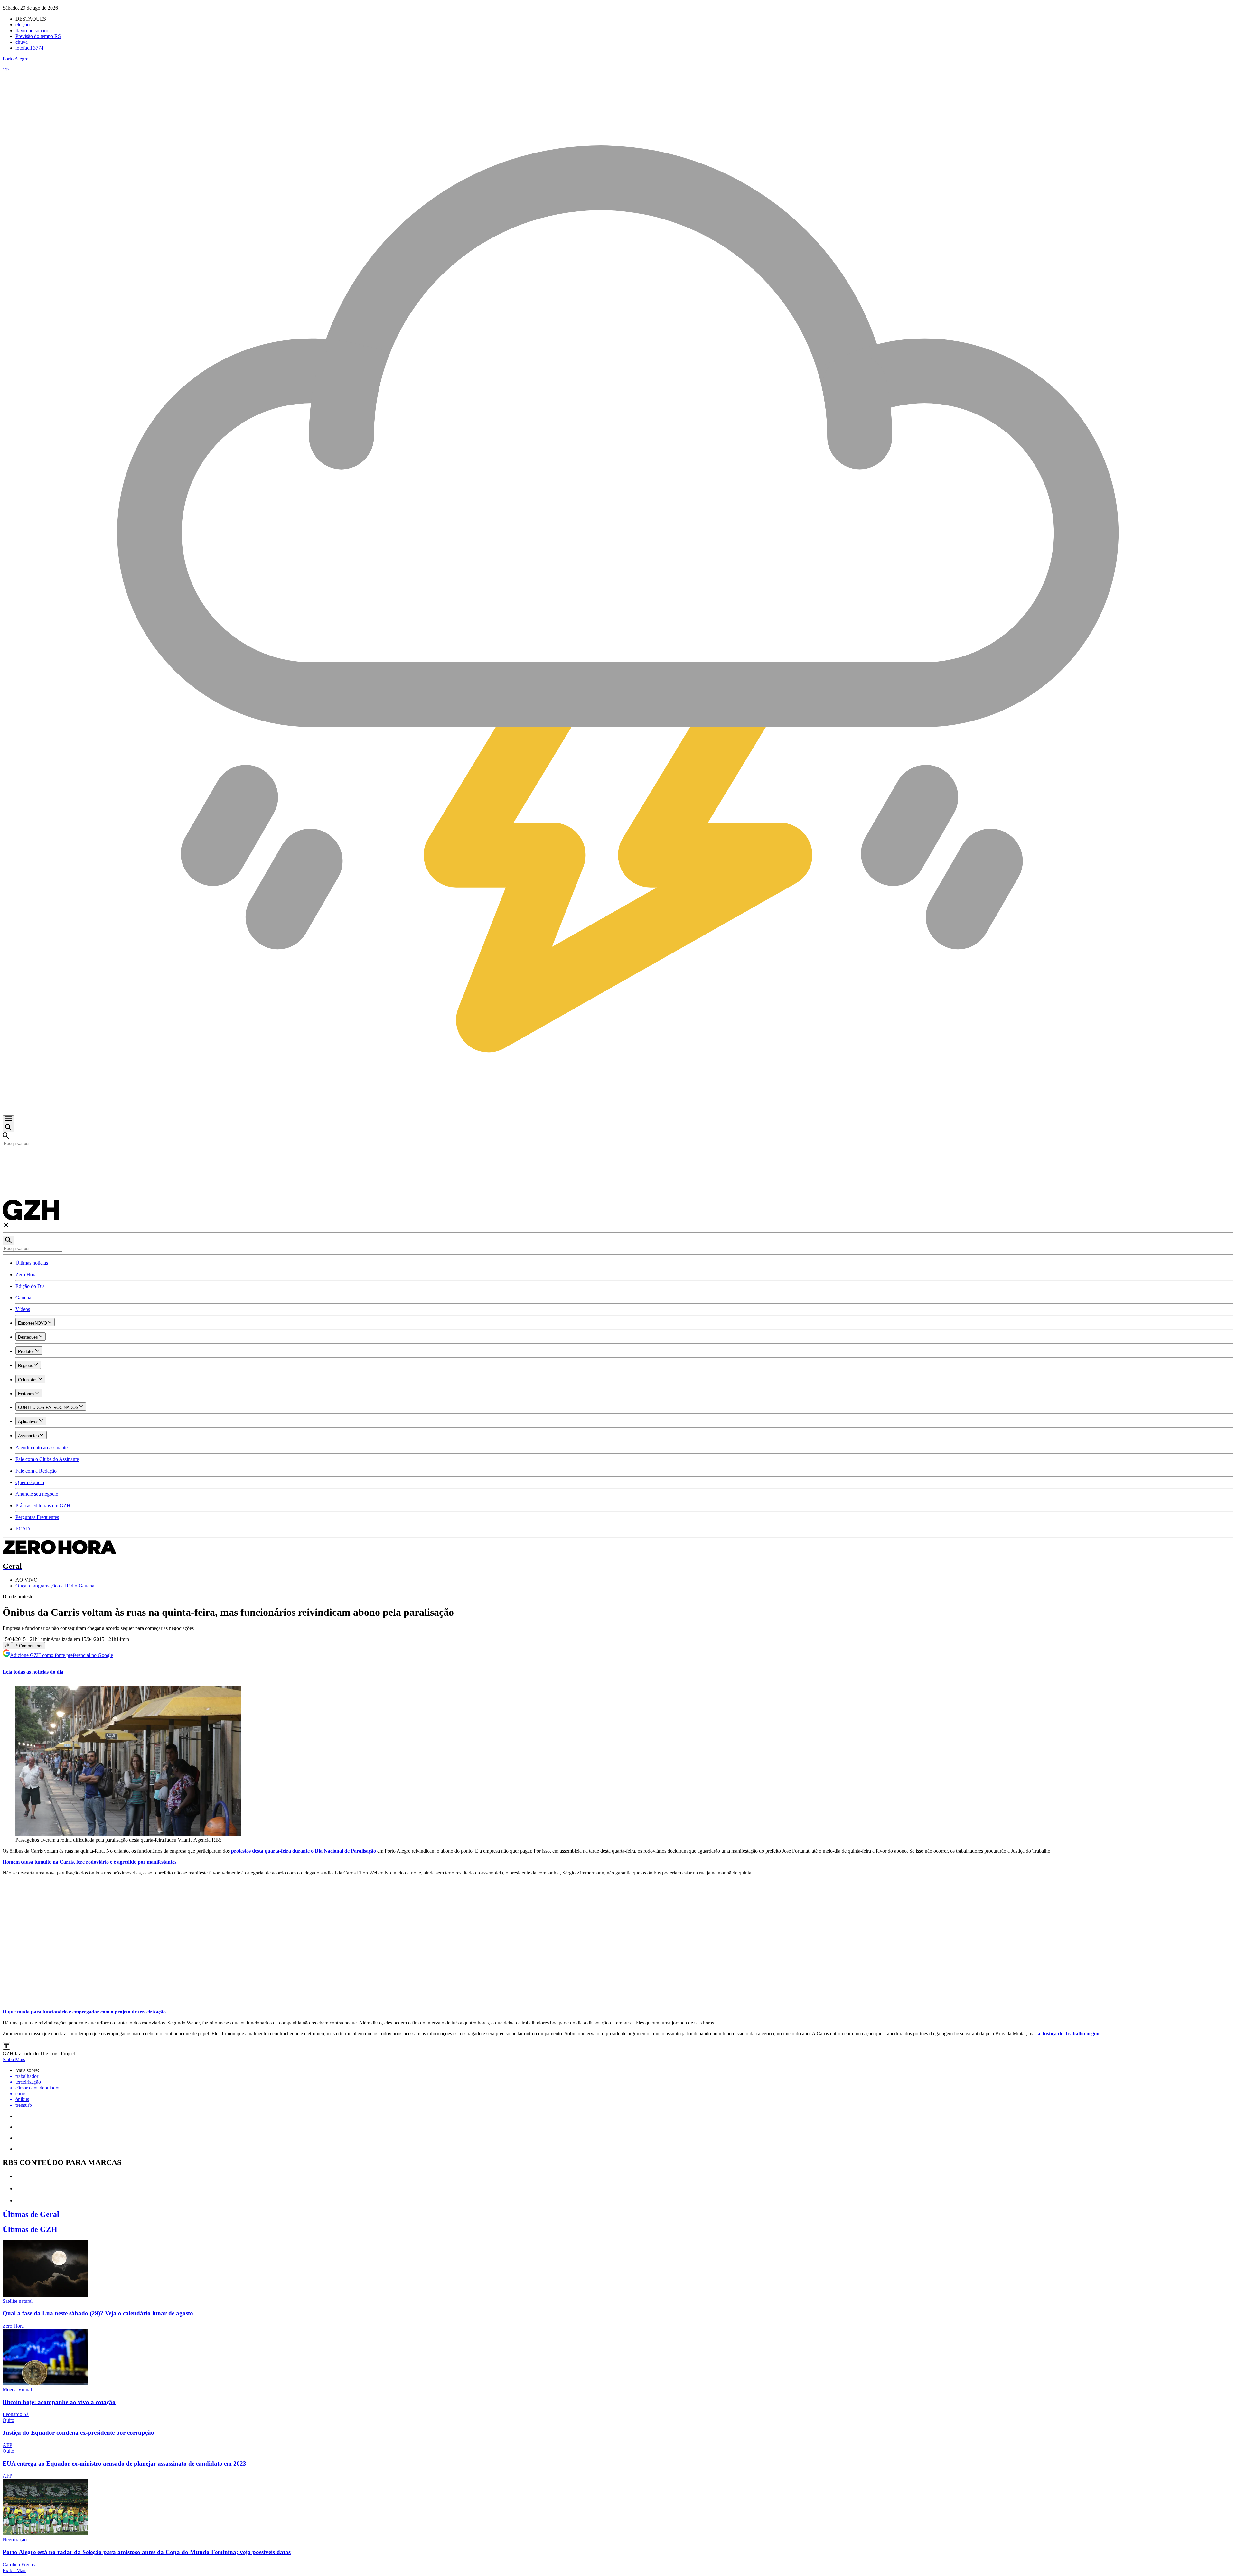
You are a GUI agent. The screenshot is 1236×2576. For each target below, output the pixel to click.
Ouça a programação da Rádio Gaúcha (55, 1586)
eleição (23, 25)
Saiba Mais (14, 2059)
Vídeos (23, 1309)
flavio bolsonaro (32, 30)
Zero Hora (26, 1274)
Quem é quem (30, 1482)
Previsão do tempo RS (38, 36)
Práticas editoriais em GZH (43, 1506)
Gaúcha (23, 1298)
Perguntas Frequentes (37, 1517)
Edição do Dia (30, 1286)
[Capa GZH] (618, 1158)
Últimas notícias (32, 1263)
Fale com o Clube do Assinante (47, 1459)
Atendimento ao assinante (42, 1448)
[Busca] (8, 1128)
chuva (22, 42)
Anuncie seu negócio (37, 1494)
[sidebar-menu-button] (8, 1119)
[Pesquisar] (8, 1240)
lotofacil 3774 (29, 48)
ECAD (23, 1529)
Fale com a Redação (36, 1471)
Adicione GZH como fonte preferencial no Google (61, 1655)
